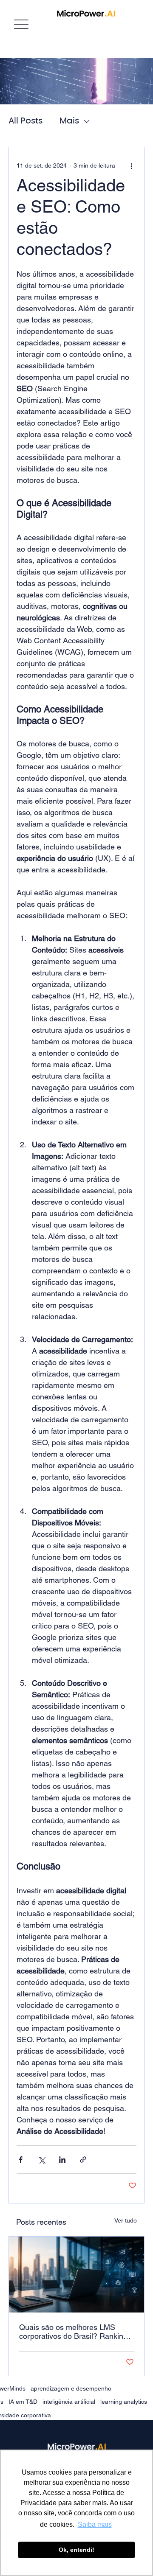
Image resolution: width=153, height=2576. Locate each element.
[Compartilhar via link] (83, 2160)
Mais (69, 121)
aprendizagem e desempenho (71, 2388)
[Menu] (21, 24)
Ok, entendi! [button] (76, 2550)
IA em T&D (23, 2402)
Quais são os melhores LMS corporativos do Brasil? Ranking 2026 (73, 2332)
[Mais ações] (131, 166)
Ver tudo (126, 2220)
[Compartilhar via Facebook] (21, 2160)
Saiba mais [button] (95, 2524)
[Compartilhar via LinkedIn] (62, 2160)
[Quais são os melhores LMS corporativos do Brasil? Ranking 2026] (76, 2275)
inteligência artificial (69, 2402)
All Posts (25, 121)
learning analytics (124, 2402)
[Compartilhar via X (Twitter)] (41, 2160)
